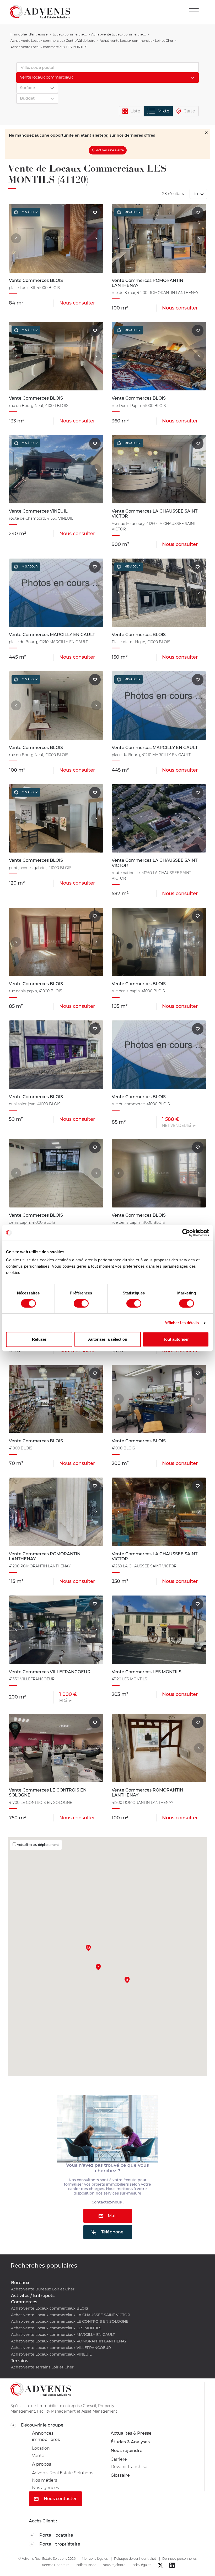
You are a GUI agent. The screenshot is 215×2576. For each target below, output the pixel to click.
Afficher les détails (182, 1323)
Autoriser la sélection (108, 1339)
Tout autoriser (176, 1339)
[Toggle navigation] (194, 12)
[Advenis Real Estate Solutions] (40, 12)
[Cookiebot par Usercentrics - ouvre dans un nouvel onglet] (186, 1233)
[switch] (81, 1303)
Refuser (39, 1339)
